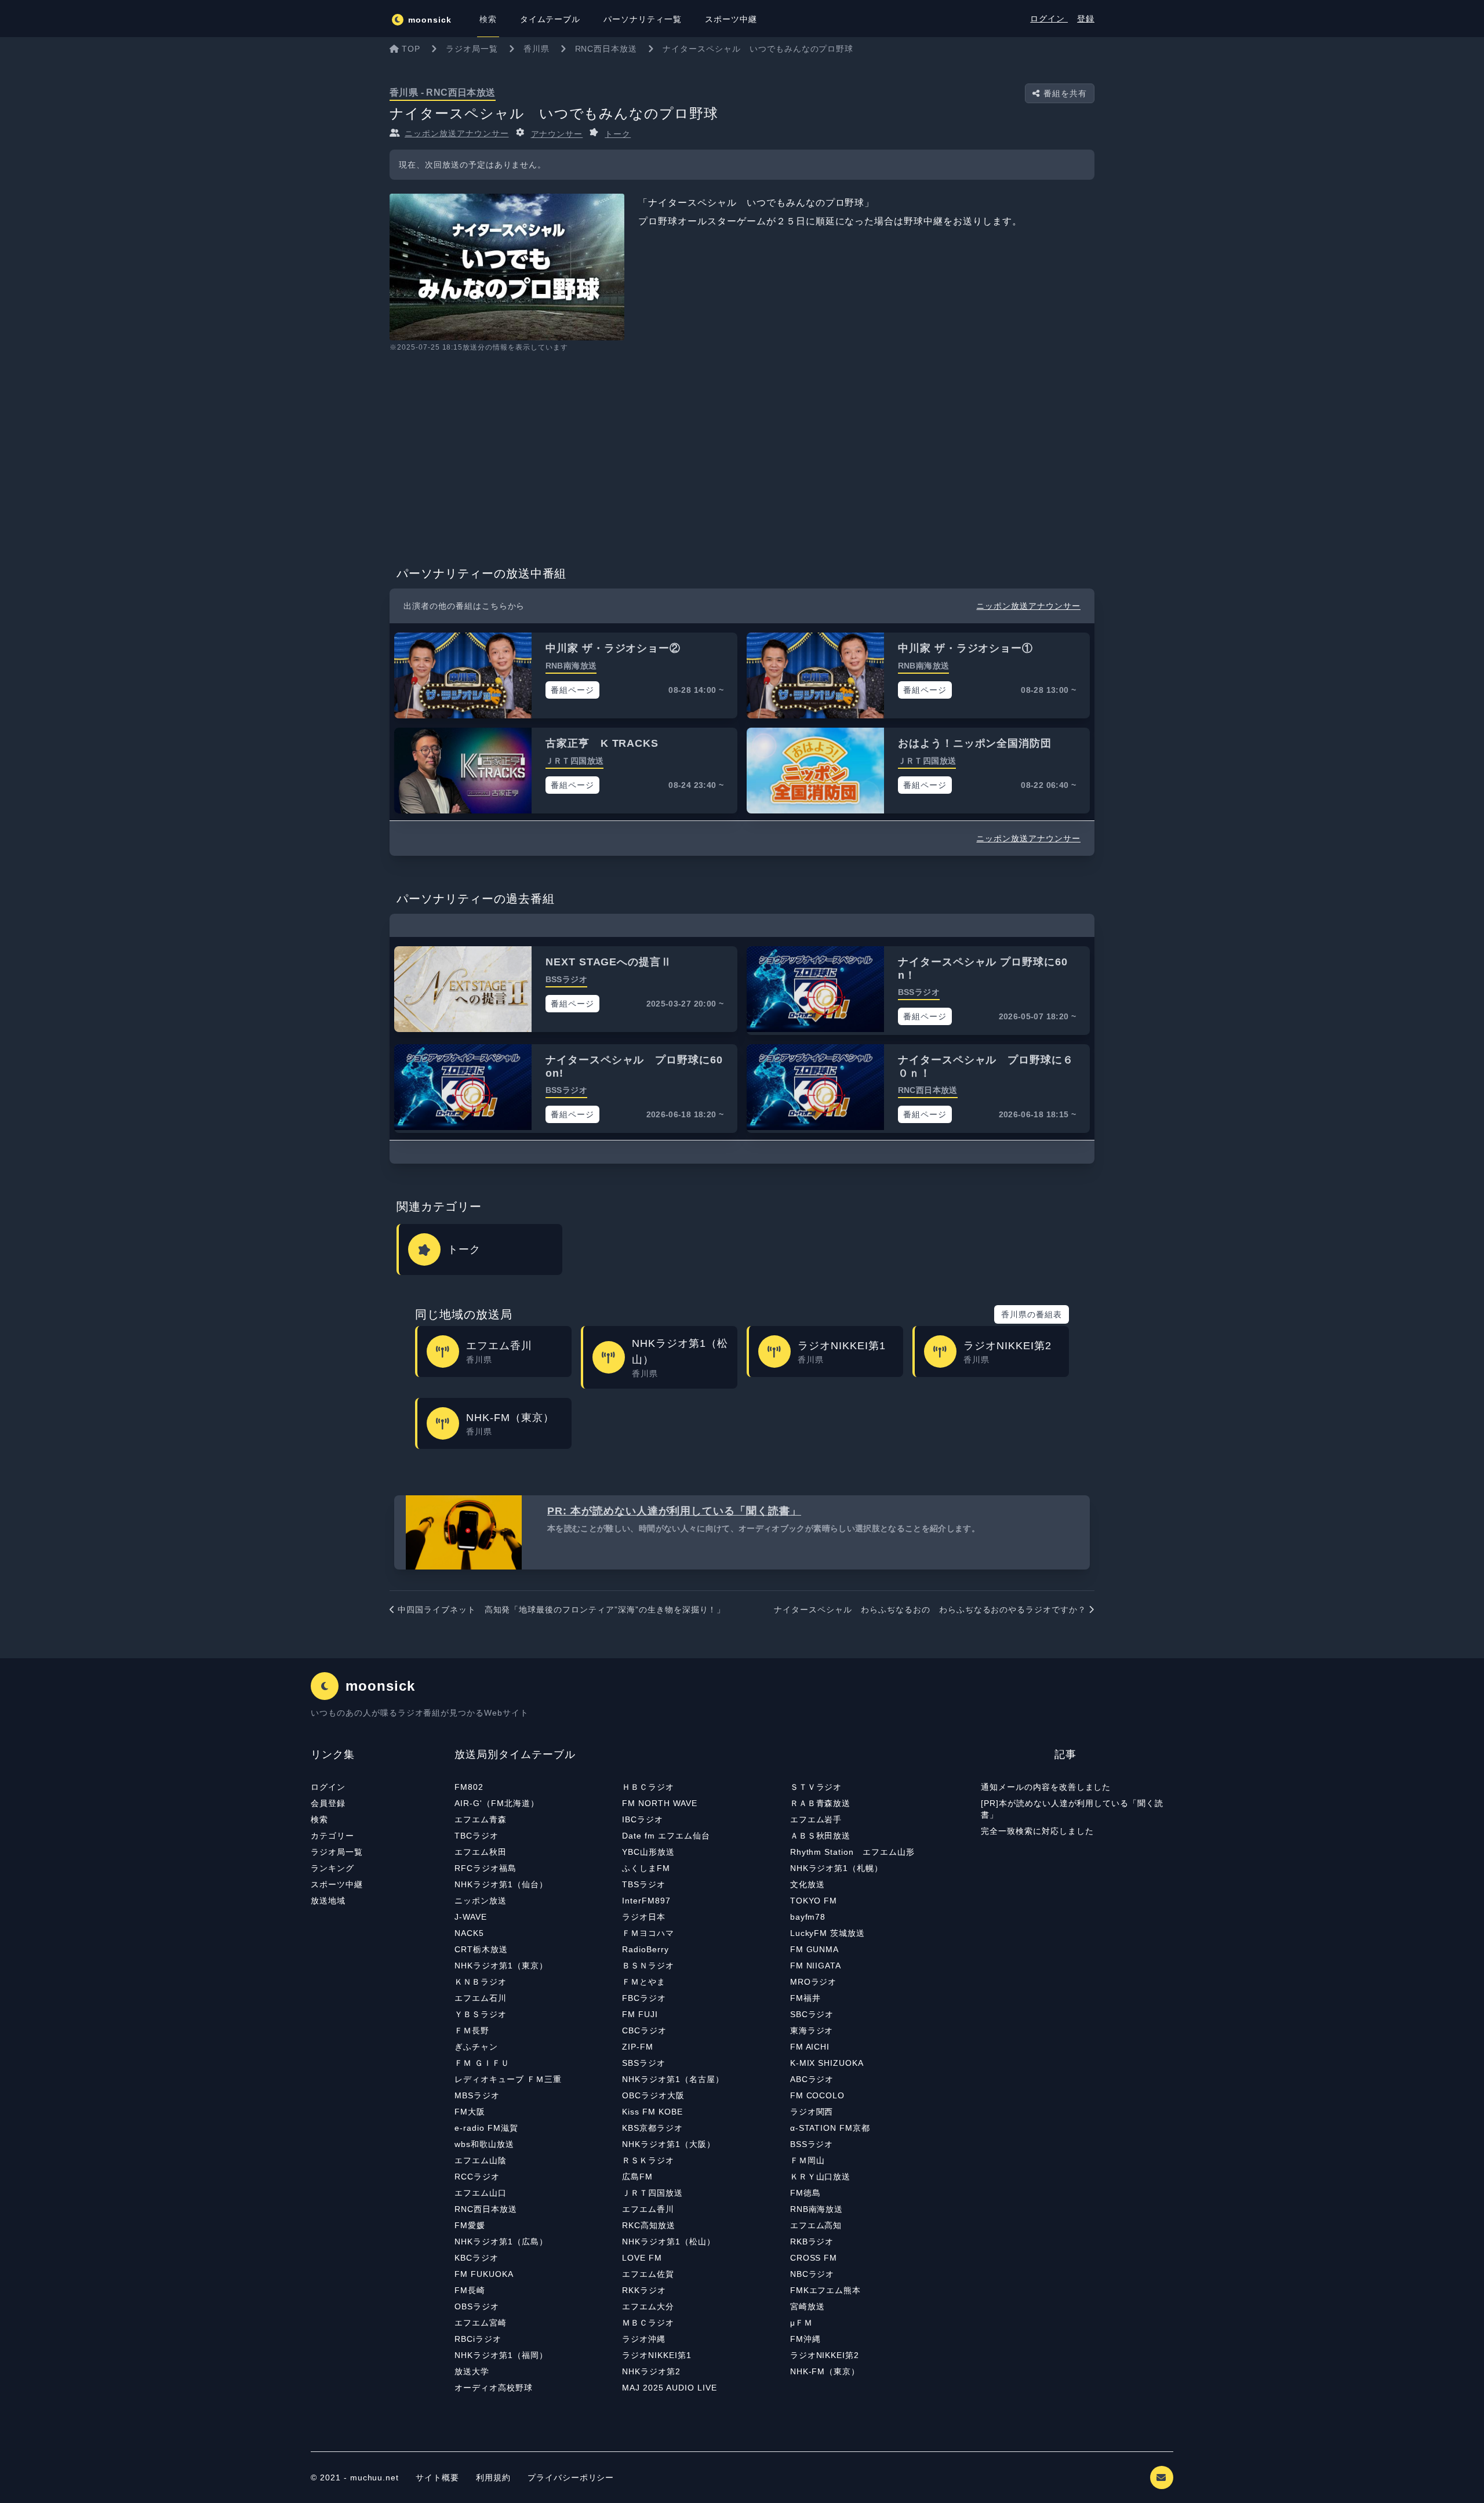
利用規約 (495, 2477)
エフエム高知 (816, 2225)
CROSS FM (814, 2258)
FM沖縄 (805, 2339)
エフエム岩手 (816, 1819)
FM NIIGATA (816, 1966)
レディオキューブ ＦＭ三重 (508, 2079)
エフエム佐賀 (648, 2274)
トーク (618, 134)
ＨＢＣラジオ (648, 1787)
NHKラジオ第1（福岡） (501, 2355)
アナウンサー (557, 134)
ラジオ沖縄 (644, 2339)
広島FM (637, 2177)
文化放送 (808, 1884)
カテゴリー (332, 1836)
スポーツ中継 (337, 1884)
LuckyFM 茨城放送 (828, 1933)
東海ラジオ (812, 2030)
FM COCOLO (818, 2095)
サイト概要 (437, 2477)
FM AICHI (810, 2047)
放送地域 (328, 1901)
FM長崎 (470, 2290)
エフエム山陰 (481, 2160)
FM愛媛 (470, 2225)
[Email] (1162, 2477)
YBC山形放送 (648, 1852)
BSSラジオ (812, 2144)
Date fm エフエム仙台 (666, 1836)
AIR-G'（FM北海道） (497, 1803)
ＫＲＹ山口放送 (821, 2177)
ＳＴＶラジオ (816, 1787)
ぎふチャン (476, 2047)
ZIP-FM (638, 2047)
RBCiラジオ (478, 2339)
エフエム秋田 (481, 1852)
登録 (1086, 19)
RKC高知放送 (649, 2225)
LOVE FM (642, 2258)
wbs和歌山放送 (484, 2144)
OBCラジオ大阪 (653, 2095)
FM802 (469, 1787)
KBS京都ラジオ (652, 2128)
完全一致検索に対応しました (1037, 1831)
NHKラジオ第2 (651, 2371)
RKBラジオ (812, 2242)
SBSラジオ (644, 2063)
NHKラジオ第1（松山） (669, 2242)
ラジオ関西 (812, 2112)
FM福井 (805, 1998)
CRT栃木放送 (481, 1949)
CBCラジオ (644, 2030)
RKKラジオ (644, 2290)
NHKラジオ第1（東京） (501, 1966)
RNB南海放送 (817, 2209)
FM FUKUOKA (484, 2274)
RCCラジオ (477, 2177)
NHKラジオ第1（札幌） (837, 1868)
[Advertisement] (742, 455)
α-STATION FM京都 (830, 2128)
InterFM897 (646, 1901)
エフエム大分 (648, 2306)
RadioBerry (645, 1949)
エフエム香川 (648, 2209)
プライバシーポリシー (571, 2477)
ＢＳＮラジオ (648, 1966)
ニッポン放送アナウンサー (457, 133)
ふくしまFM (646, 1868)
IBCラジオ (643, 1819)
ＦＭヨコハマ (648, 1933)
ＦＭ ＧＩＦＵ (482, 2063)
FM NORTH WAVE (659, 1803)
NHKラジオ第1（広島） (501, 2242)
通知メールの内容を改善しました (1046, 1787)
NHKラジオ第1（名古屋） (673, 2079)
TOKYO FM (814, 1901)
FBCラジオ (644, 1998)
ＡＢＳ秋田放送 (821, 1836)
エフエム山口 (481, 2193)
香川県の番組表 (1032, 1314)
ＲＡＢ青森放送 (821, 1803)
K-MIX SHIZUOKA (827, 2063)
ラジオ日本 (644, 1917)
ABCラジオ (812, 2079)
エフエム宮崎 (481, 2323)
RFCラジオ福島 (485, 1868)
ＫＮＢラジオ (481, 1982)
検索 (319, 1819)
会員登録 (328, 1803)
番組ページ (572, 690)
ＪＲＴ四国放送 (652, 2193)
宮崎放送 (808, 2306)
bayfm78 (808, 1917)
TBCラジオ (477, 1836)
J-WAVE (471, 1917)
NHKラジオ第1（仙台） (501, 1884)
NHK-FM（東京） (825, 2371)
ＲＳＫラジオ (648, 2160)
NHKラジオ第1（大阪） (669, 2144)
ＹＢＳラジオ (481, 2014)
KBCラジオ (477, 2258)
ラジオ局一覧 (337, 1852)
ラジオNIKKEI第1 (657, 2355)
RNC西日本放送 (486, 2209)
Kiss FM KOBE (652, 2112)
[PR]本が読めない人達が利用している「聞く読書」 (1072, 1809)
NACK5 (469, 1933)
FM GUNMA (815, 1949)
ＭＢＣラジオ (648, 2323)
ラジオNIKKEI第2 (825, 2355)
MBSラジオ (477, 2095)
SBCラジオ (812, 2014)
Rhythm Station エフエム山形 (852, 1852)
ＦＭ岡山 (808, 2160)
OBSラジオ (477, 2306)
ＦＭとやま (644, 1982)
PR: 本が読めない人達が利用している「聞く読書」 (674, 1511)
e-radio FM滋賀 (486, 2128)
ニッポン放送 (481, 1901)
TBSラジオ (644, 1884)
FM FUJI (640, 2014)
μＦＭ (801, 2323)
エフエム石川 (481, 1998)
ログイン (1049, 19)
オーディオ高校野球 (494, 2388)
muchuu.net (375, 2477)
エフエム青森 (481, 1819)
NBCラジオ (812, 2274)
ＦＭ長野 (472, 2030)
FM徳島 (805, 2193)
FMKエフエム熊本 (826, 2290)
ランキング (332, 1868)
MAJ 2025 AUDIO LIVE (669, 2388)
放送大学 (472, 2371)
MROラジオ (814, 1982)
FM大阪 (470, 2112)
